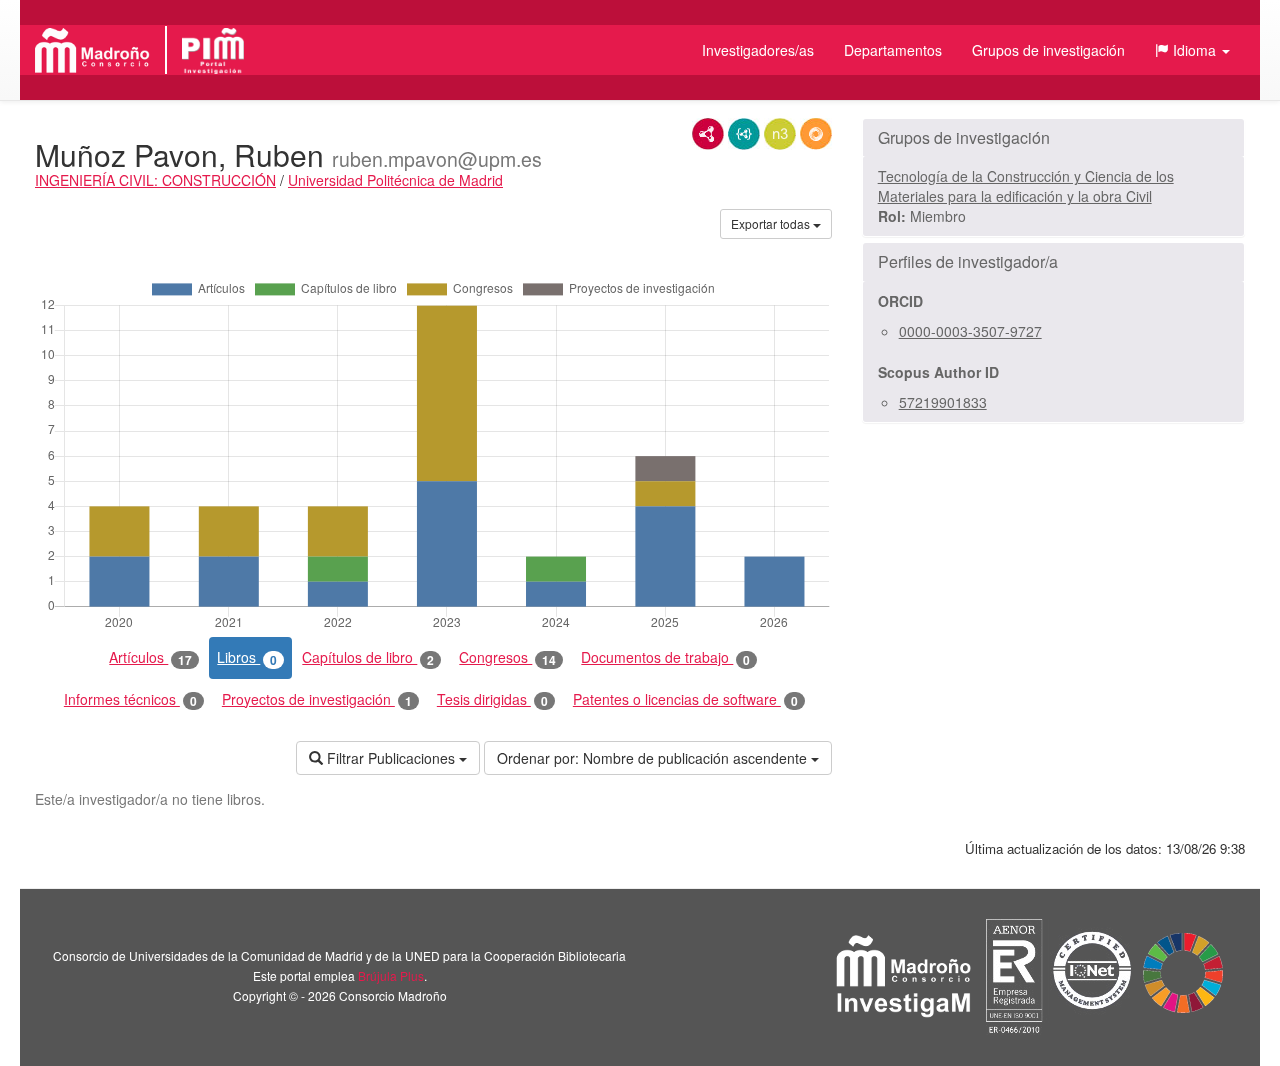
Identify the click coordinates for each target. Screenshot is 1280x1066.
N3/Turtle (780, 134)
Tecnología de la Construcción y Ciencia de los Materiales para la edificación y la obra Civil (1026, 186)
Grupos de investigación (1048, 50)
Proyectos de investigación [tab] (317, 699)
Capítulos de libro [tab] (368, 657)
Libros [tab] (247, 657)
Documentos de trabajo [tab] (665, 657)
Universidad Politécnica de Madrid (395, 180)
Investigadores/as (758, 50)
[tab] (1053, 138)
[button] (1192, 50)
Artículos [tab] (150, 657)
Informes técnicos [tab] (130, 699)
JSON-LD (744, 134)
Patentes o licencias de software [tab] (685, 699)
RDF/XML (708, 134)
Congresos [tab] (507, 657)
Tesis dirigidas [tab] (492, 699)
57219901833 (943, 402)
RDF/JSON (816, 134)
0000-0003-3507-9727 (970, 331)
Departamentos (893, 50)
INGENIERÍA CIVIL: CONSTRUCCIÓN (155, 180)
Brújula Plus (391, 975)
